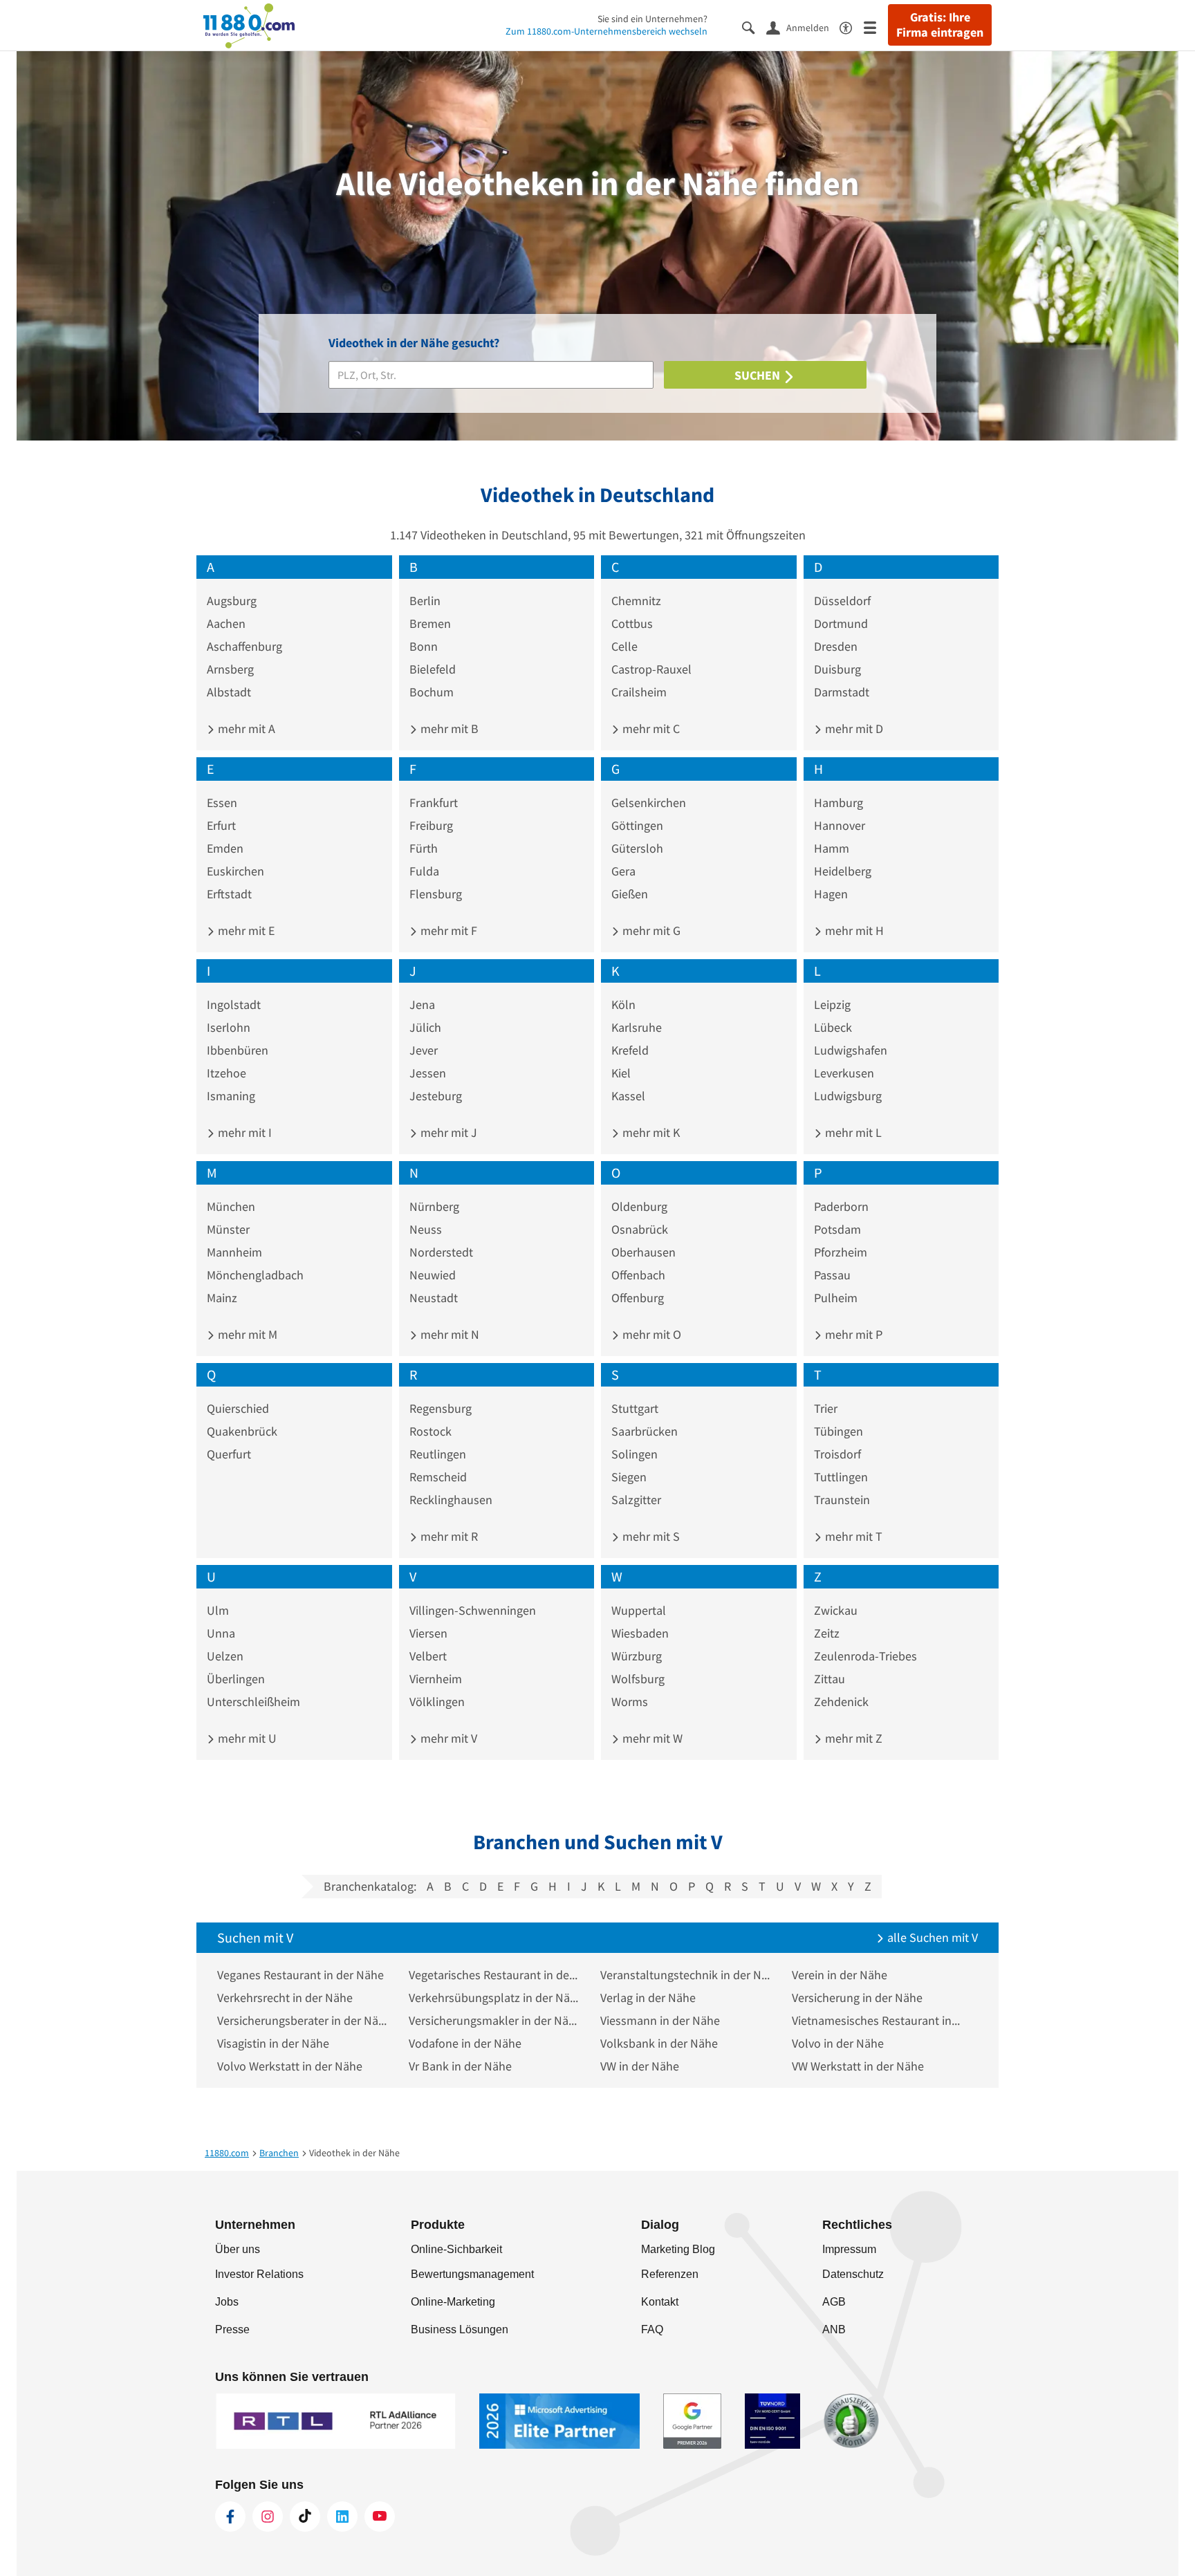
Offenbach (638, 1275)
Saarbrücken (645, 1431)
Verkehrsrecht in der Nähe (285, 1998)
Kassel (628, 1096)
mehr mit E (245, 930)
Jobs (227, 2302)
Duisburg (837, 669)
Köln (623, 1004)
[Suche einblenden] (754, 27)
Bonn (424, 646)
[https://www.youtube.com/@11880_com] (380, 2517)
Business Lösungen (460, 2329)
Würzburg (637, 1656)
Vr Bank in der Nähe (460, 2066)
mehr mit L (852, 1132)
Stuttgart (635, 1408)
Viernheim (436, 1679)
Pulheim (836, 1298)
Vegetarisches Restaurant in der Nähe (494, 1975)
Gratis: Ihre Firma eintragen (940, 25)
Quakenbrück (242, 1431)
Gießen (630, 894)
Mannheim (234, 1252)
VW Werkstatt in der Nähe (858, 2066)
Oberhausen (643, 1252)
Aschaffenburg (244, 646)
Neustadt (434, 1298)
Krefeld (630, 1050)
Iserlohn (229, 1027)
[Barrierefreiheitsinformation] (852, 27)
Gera (623, 871)
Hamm (832, 848)
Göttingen (637, 825)
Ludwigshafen (851, 1050)
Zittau (830, 1679)
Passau (832, 1275)
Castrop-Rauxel (651, 669)
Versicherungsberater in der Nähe (303, 2020)
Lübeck (833, 1027)
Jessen (428, 1073)
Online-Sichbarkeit (456, 2249)
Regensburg (441, 1408)
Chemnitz (636, 601)
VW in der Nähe (640, 2066)
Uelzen (225, 1656)
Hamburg (839, 803)
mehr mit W (651, 1738)
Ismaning (231, 1096)
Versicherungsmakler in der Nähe (494, 2020)
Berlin (425, 601)
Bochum (432, 692)
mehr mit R (448, 1536)
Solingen (634, 1454)
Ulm (218, 1610)
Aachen (226, 623)
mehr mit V (447, 1738)
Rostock (430, 1431)
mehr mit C (650, 729)
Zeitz (827, 1633)
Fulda (424, 871)
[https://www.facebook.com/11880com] (230, 2517)
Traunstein (842, 1500)
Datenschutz (853, 2274)
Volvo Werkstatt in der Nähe (290, 2066)
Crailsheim (639, 692)
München (231, 1206)
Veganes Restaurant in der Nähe (300, 1975)
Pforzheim (841, 1252)
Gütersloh (637, 848)
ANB (834, 2329)
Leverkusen (844, 1073)
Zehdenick (841, 1702)
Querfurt (229, 1454)
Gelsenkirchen (649, 803)
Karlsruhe (637, 1027)
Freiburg (431, 825)
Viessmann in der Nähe (660, 2020)
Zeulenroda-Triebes (865, 1656)
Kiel (621, 1073)
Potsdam (837, 1229)
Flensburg (436, 894)
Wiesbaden (640, 1633)
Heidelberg (843, 871)
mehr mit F (447, 930)
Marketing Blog (678, 2249)
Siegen (629, 1477)
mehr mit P (852, 1334)
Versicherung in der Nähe (857, 1998)
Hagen (831, 894)
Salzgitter (636, 1500)
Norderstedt (441, 1252)
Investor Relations (259, 2274)
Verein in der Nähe (840, 1975)
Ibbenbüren (238, 1050)
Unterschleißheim (253, 1702)
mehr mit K (650, 1132)
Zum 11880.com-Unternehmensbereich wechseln (606, 31)
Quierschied (238, 1408)
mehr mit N (448, 1334)
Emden (225, 848)
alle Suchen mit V (931, 1937)
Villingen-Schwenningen (473, 1610)
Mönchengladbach (255, 1275)
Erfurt (221, 825)
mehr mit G (650, 930)
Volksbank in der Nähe (659, 2043)
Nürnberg (434, 1206)
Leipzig (832, 1004)
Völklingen (437, 1702)
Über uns (238, 2249)
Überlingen (236, 1679)
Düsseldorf (842, 601)
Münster (228, 1229)
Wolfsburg (638, 1679)
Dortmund (841, 623)
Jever (424, 1050)
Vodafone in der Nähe (465, 2043)
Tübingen (839, 1431)
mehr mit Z (852, 1738)
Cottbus (632, 623)
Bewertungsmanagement (472, 2274)
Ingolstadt (234, 1004)
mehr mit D (853, 729)
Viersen (428, 1633)
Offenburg (638, 1298)
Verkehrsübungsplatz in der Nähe (494, 1998)
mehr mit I (243, 1132)
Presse (232, 2329)
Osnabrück (640, 1229)
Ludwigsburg (848, 1096)
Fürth (424, 848)
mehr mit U (246, 1738)
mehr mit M (246, 1334)
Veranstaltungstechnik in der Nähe (686, 1975)
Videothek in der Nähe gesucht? (414, 343)
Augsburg (232, 601)
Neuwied (433, 1275)
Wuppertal (639, 1610)
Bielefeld (433, 669)
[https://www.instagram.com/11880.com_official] (268, 2517)
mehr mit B (448, 729)
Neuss (426, 1229)
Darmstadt (842, 692)
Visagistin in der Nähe (273, 2043)
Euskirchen (235, 871)
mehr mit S (650, 1536)
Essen (222, 803)
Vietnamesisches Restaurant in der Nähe (877, 2020)
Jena (422, 1004)
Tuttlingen (841, 1477)
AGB (834, 2302)
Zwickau (836, 1610)
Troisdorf (837, 1454)
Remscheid (438, 1477)
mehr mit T (852, 1536)
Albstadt (229, 692)
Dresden (836, 646)
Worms (630, 1702)
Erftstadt (229, 894)
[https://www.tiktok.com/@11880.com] (305, 2517)
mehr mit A (245, 729)
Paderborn (841, 1206)
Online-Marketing (453, 2302)
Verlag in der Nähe (648, 1998)
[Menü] (876, 27)
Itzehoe (226, 1073)
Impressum (849, 2249)
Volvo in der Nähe (838, 2043)
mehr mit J (447, 1132)
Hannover (840, 825)
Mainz (222, 1298)
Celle (624, 646)
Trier (826, 1408)
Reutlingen (438, 1454)
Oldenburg (639, 1206)
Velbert (428, 1656)
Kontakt (660, 2302)
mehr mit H (853, 930)
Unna (221, 1633)
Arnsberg (230, 669)
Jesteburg (436, 1096)
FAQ (652, 2329)
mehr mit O (650, 1334)
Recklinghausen (451, 1500)
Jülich (425, 1027)
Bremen (430, 623)
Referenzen (670, 2274)
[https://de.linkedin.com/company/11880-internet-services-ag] (342, 2517)
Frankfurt (434, 803)
